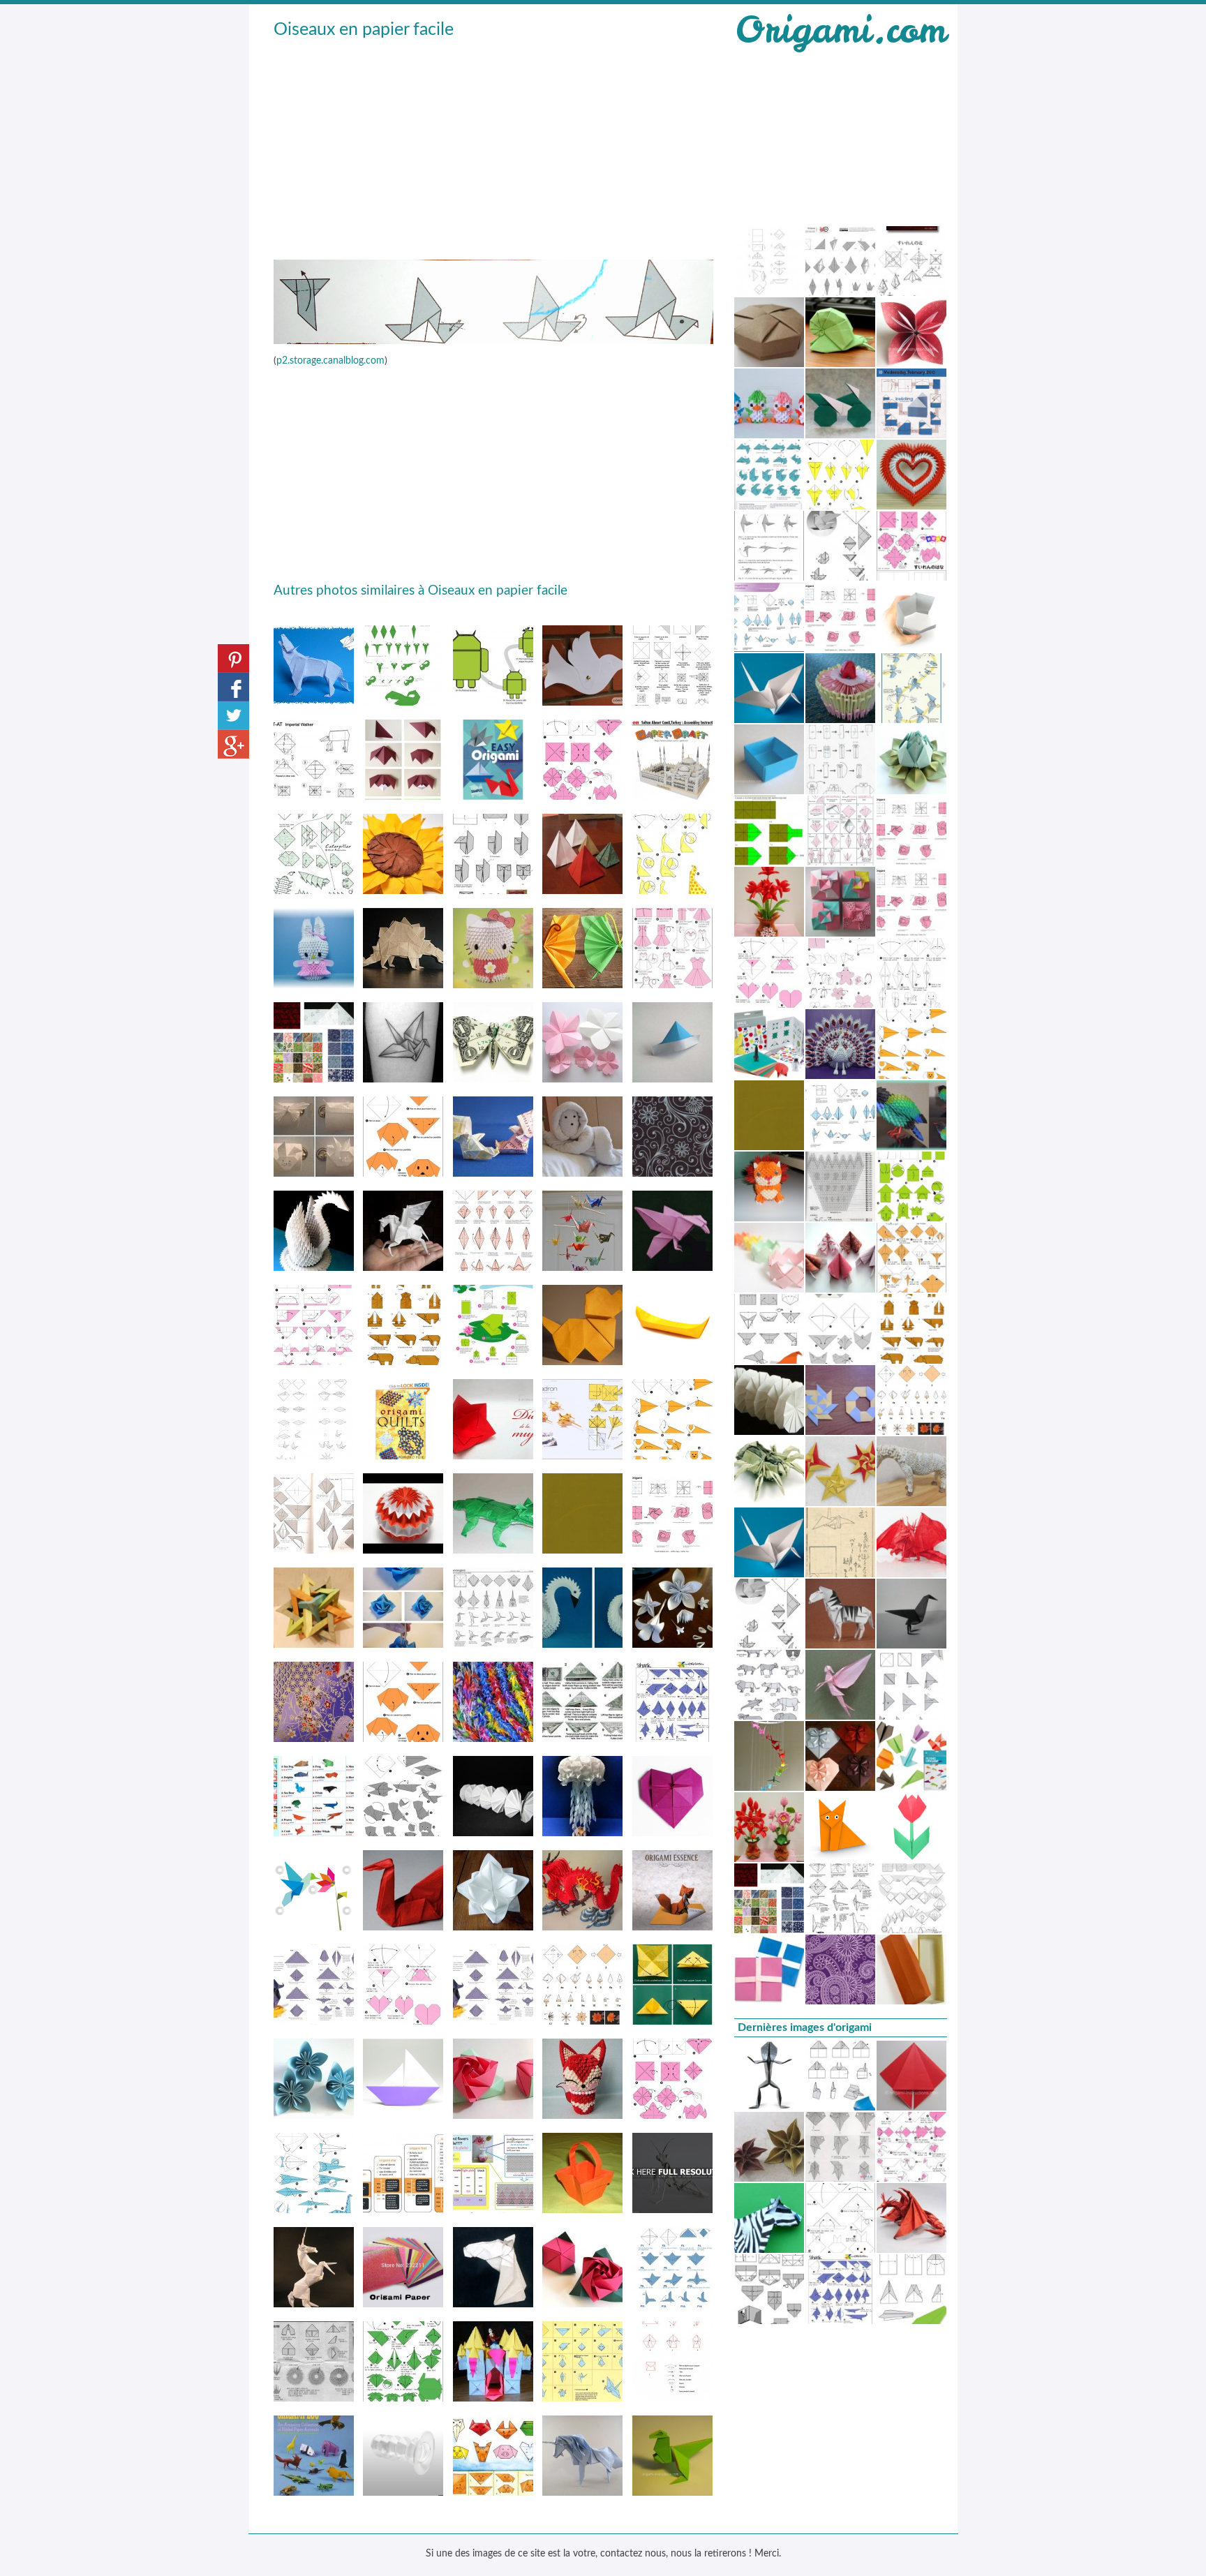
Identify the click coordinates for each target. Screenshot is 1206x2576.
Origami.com (840, 30)
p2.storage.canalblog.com (330, 361)
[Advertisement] (493, 147)
